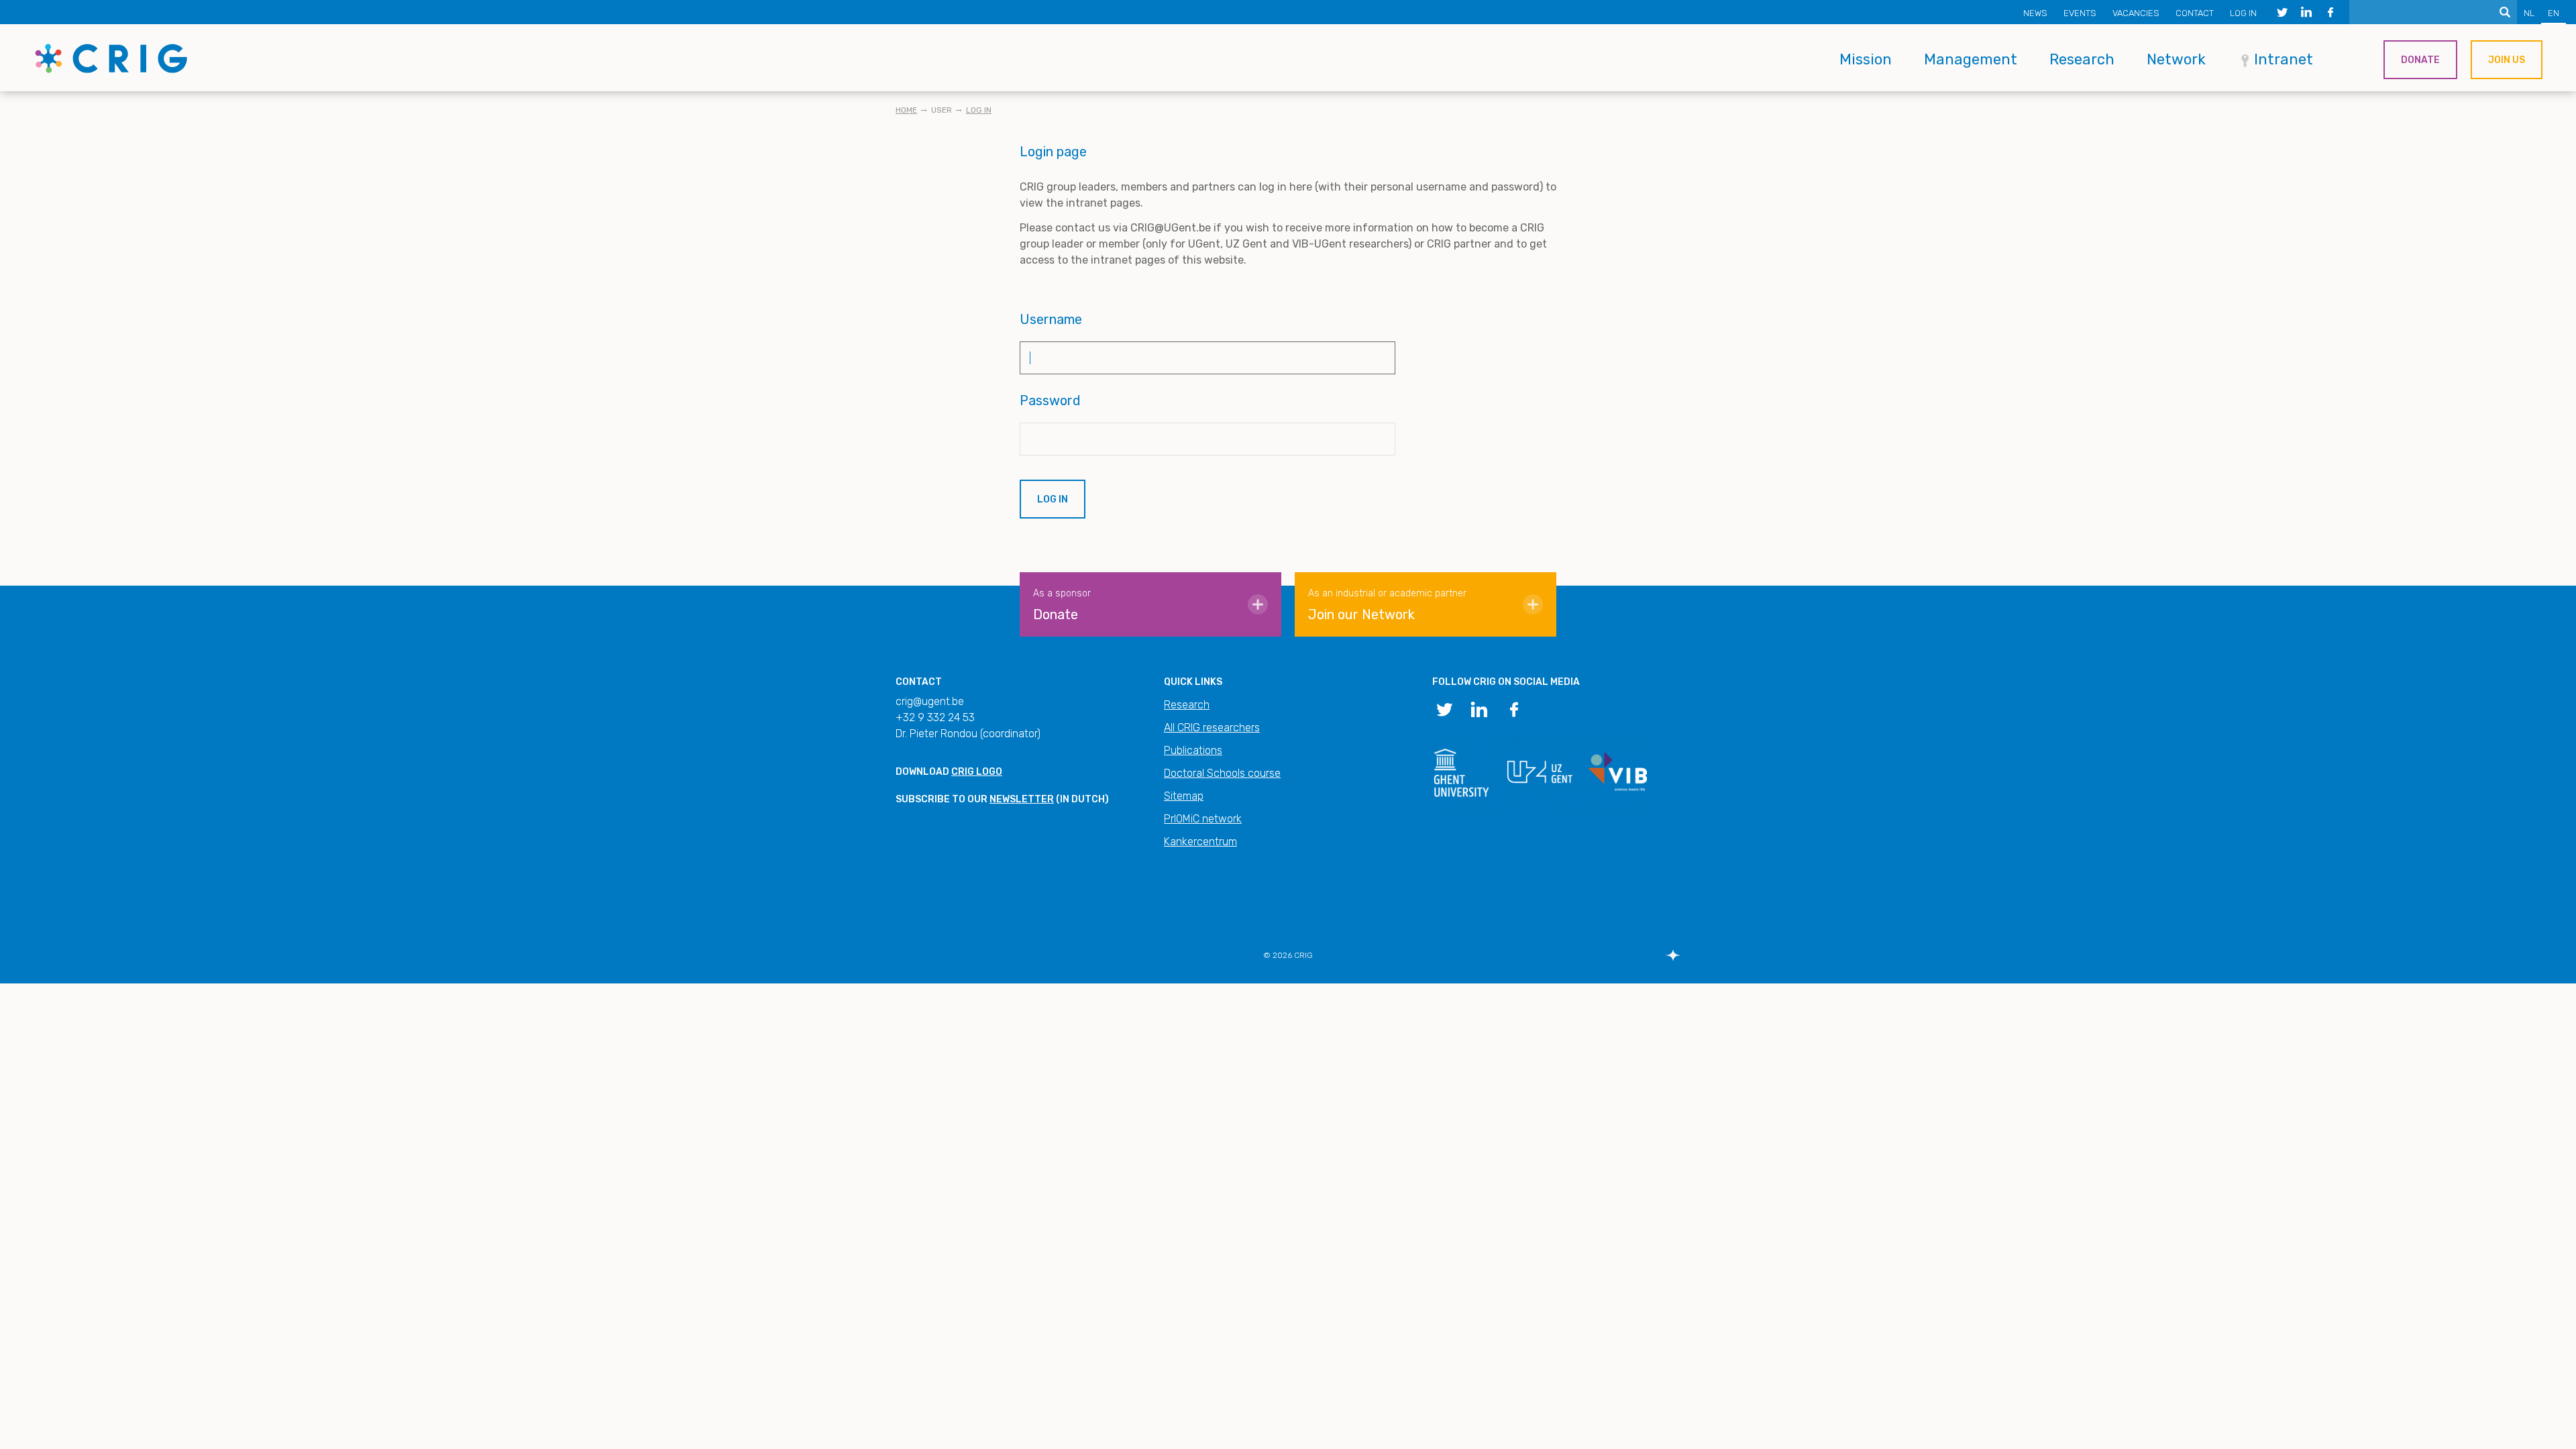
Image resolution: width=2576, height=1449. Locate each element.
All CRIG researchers (1212, 728)
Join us (2507, 60)
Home (906, 110)
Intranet (2284, 59)
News (2035, 13)
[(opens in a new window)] (2282, 12)
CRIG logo (977, 772)
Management (1971, 59)
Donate (2420, 60)
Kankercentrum (1200, 842)
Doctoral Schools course (1222, 773)
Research (2082, 59)
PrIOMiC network (1203, 819)
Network (2176, 59)
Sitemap (1184, 796)
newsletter (1022, 799)
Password (1050, 400)
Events (2080, 13)
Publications (1193, 750)
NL (2529, 13)
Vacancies (2136, 13)
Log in (2243, 13)
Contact (2195, 13)
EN (2554, 13)
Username (1051, 319)
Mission (1866, 59)
